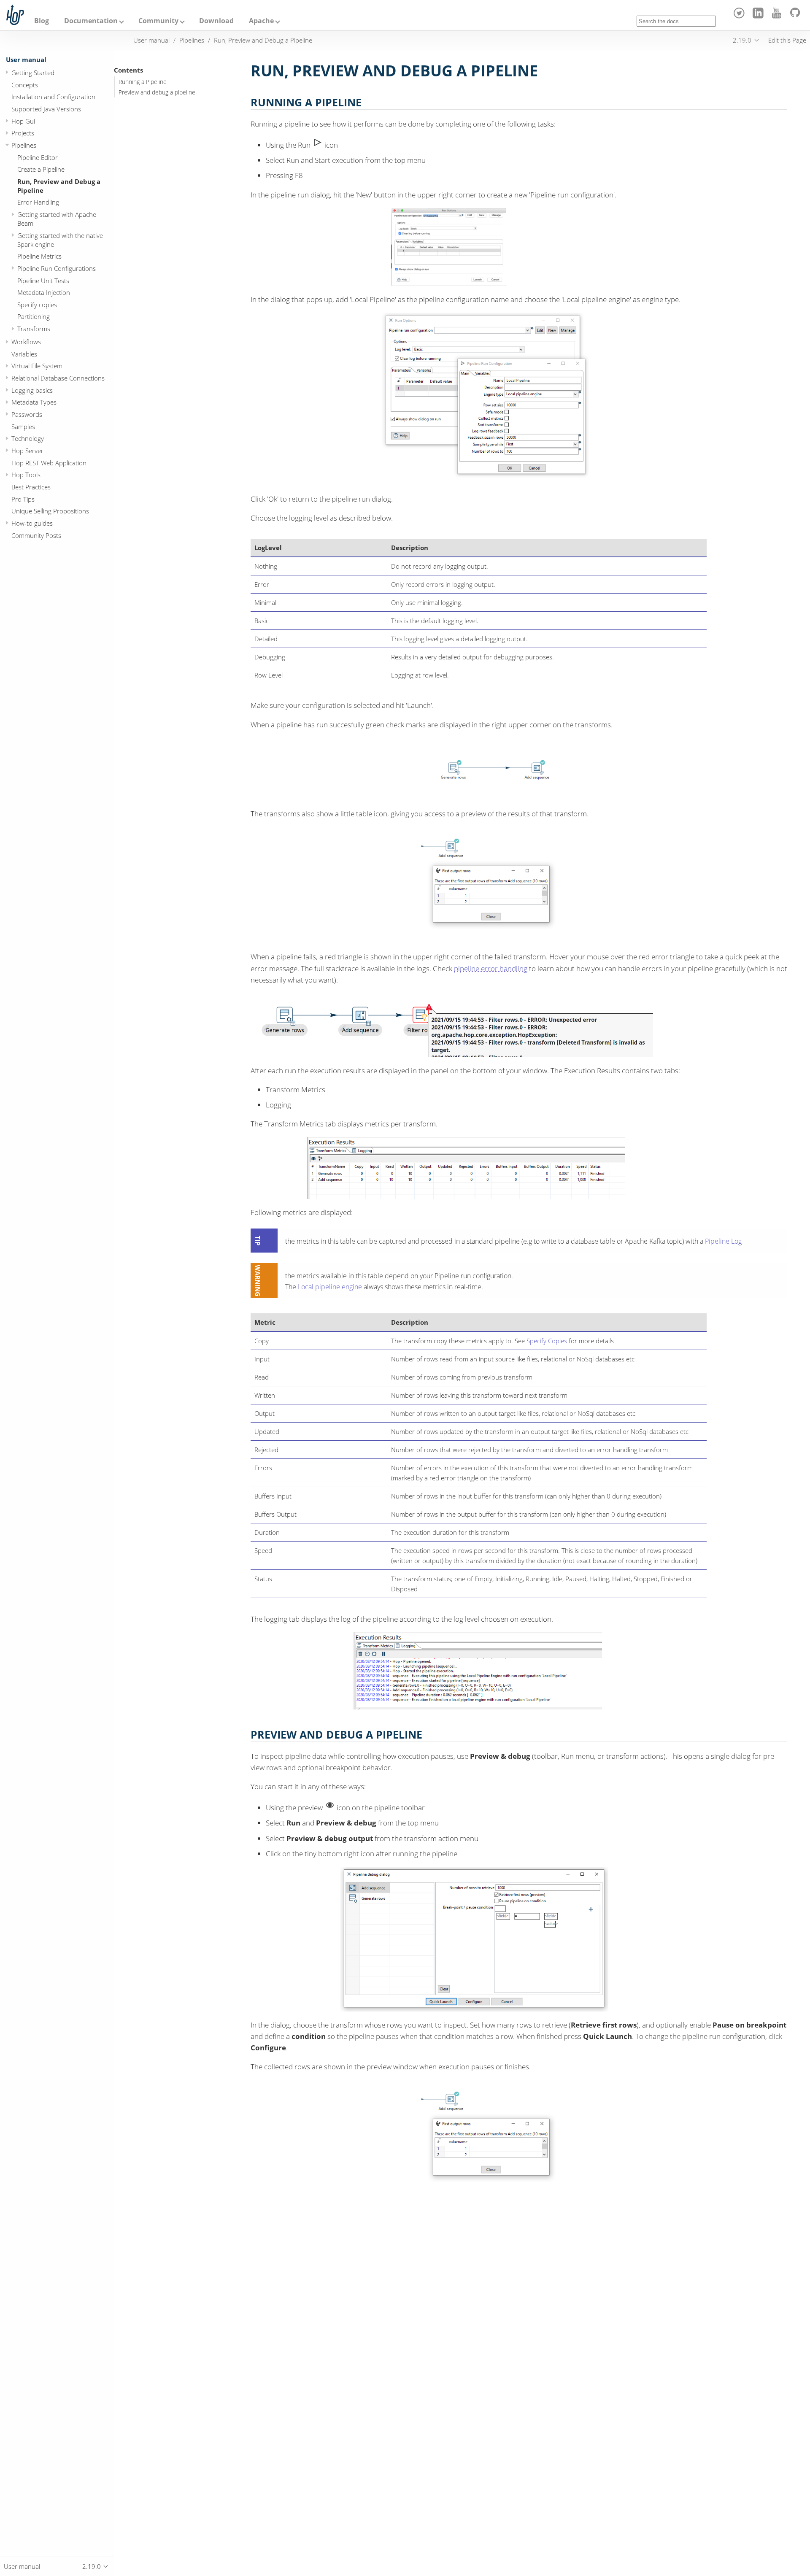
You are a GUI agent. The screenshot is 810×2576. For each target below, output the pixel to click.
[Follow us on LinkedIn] (759, 16)
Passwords (27, 414)
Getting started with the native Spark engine (60, 239)
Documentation (91, 21)
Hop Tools (26, 475)
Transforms (34, 329)
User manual (26, 59)
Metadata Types (34, 402)
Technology (28, 438)
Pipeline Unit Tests (43, 280)
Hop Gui (23, 121)
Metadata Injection (44, 292)
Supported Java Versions (46, 108)
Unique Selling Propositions (50, 511)
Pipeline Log (723, 1241)
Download (216, 21)
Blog (42, 21)
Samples (23, 426)
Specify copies (37, 304)
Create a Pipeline (41, 169)
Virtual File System (37, 366)
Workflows (26, 342)
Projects (23, 133)
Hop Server (27, 450)
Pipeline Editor (38, 157)
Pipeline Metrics (39, 256)
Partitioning (34, 316)
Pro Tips (23, 499)
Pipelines (24, 145)
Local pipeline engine (330, 1287)
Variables (24, 354)
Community (158, 21)
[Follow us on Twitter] (741, 16)
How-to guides (32, 523)
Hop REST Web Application (49, 462)
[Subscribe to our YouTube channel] (778, 16)
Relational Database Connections (58, 378)
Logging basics (32, 390)
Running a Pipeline (143, 82)
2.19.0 (742, 40)
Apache (261, 21)
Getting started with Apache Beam (57, 219)
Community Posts (36, 535)
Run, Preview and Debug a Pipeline (59, 185)
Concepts (25, 84)
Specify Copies (547, 1341)
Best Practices (31, 486)
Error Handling (38, 202)
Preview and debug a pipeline (157, 92)
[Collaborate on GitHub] (797, 16)
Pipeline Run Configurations (57, 268)
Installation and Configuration (53, 97)
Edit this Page (787, 40)
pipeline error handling (491, 968)
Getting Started (33, 72)
